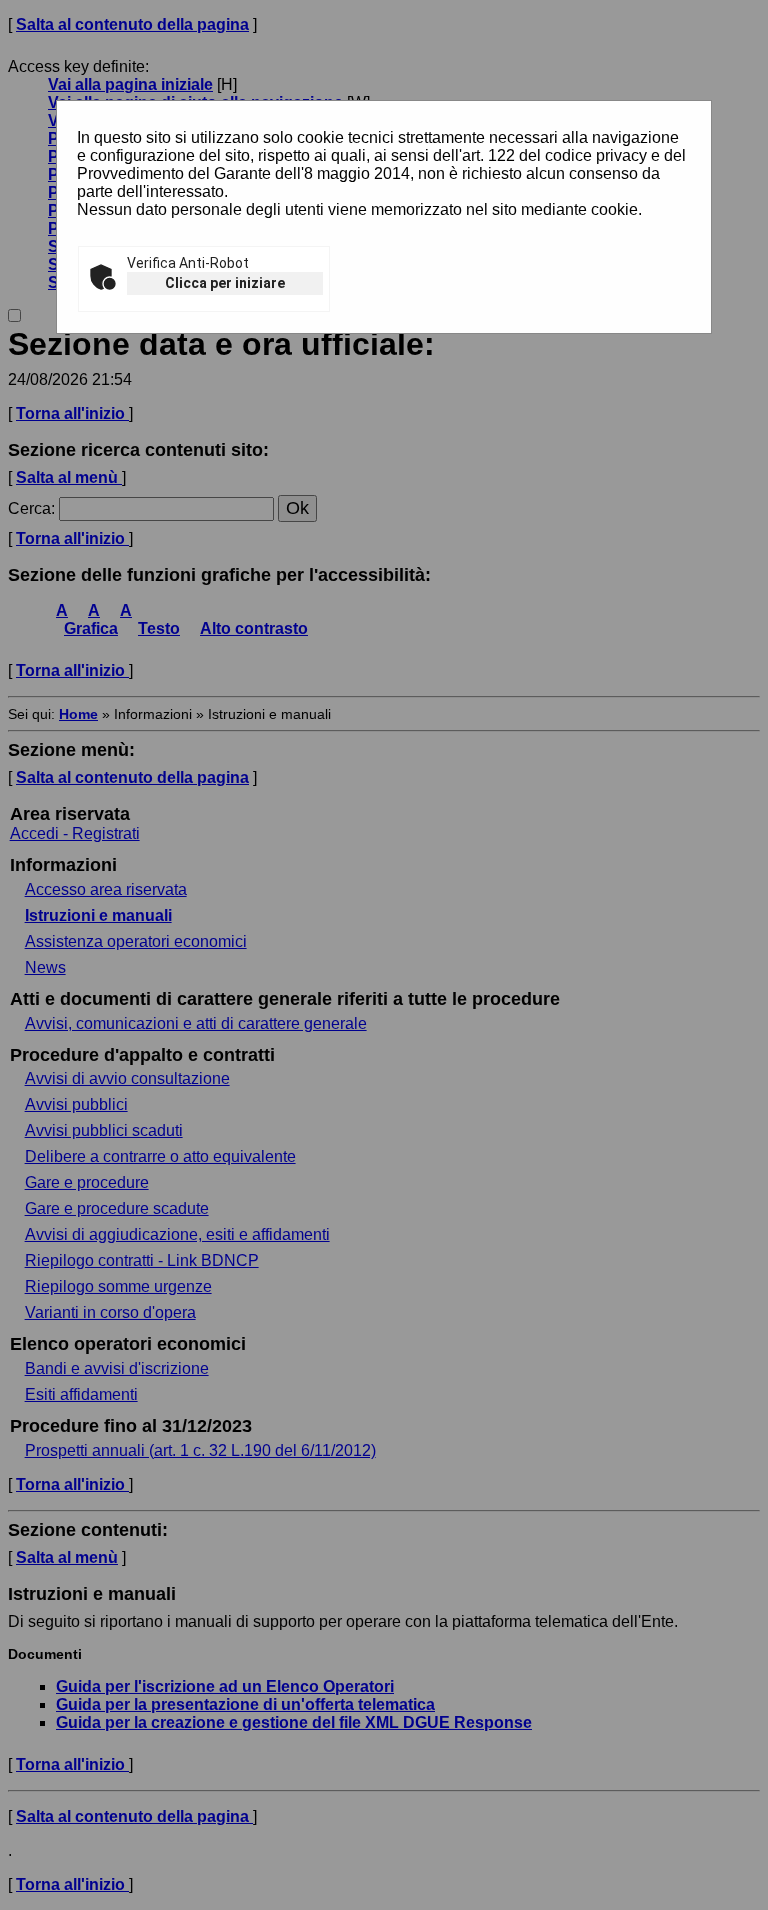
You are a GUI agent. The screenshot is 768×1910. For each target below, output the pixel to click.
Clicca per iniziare (225, 283)
